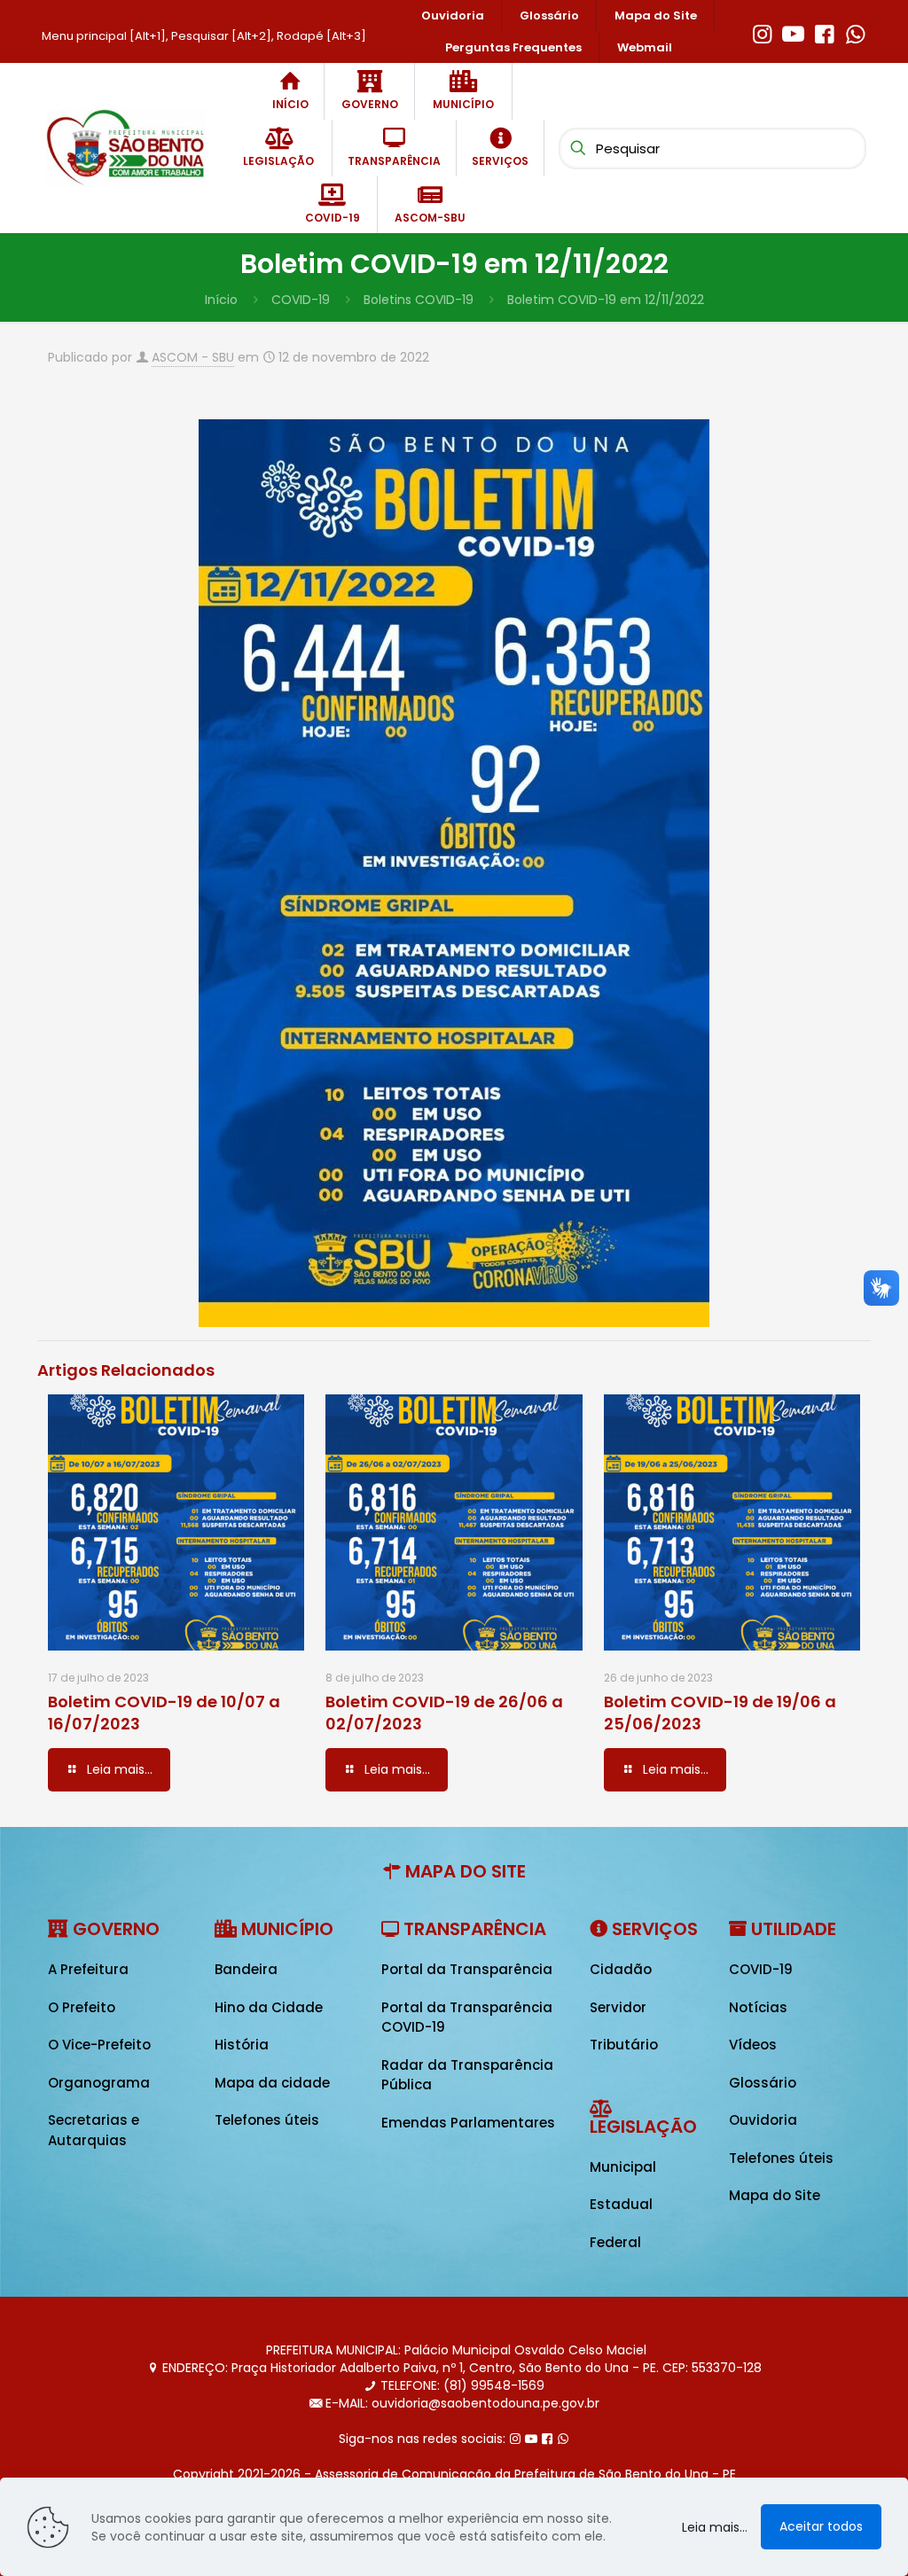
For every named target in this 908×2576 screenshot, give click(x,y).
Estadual (621, 2204)
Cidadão (621, 1969)
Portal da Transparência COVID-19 (467, 2018)
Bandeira (246, 1969)
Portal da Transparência (467, 1969)
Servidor (618, 2007)
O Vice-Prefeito (99, 2045)
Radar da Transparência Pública (467, 2075)
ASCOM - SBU (193, 357)
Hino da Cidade (269, 2007)
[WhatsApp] (855, 32)
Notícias (758, 2007)
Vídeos (753, 2045)
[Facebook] (824, 32)
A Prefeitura (88, 1969)
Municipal (623, 2167)
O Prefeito (82, 2007)
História (242, 2045)
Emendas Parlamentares (468, 2123)
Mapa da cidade (272, 2083)
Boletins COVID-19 (419, 300)
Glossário (763, 2083)
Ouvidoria (763, 2120)
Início (221, 300)
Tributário (624, 2045)
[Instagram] (762, 32)
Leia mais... (715, 2527)
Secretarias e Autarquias (94, 2130)
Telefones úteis (267, 2120)
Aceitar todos (821, 2526)
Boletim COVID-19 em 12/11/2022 (606, 300)
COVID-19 (301, 300)
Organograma (99, 2083)
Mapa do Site (775, 2195)
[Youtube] (793, 32)
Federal (615, 2242)
